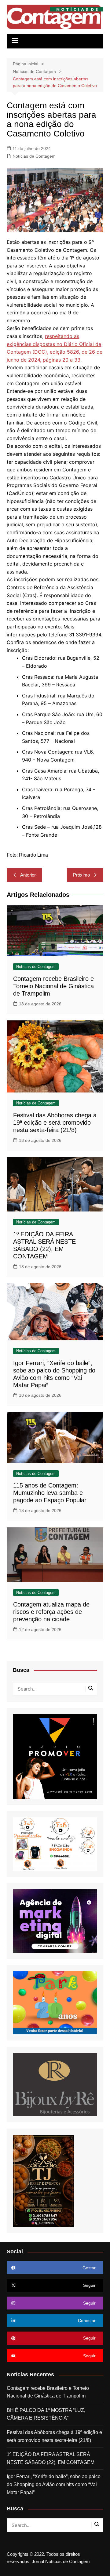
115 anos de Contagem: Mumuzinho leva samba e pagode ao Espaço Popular (50, 1493)
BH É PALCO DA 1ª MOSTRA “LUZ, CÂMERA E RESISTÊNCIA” (46, 2414)
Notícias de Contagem (34, 156)
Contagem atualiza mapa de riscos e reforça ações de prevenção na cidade (51, 1612)
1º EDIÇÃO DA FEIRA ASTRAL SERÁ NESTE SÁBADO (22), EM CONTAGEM (51, 2458)
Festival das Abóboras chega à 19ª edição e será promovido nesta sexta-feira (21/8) (55, 1123)
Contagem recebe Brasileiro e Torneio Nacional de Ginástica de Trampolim (53, 986)
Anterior (28, 875)
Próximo (81, 875)
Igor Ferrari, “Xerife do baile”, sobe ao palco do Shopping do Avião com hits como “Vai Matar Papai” (54, 2484)
